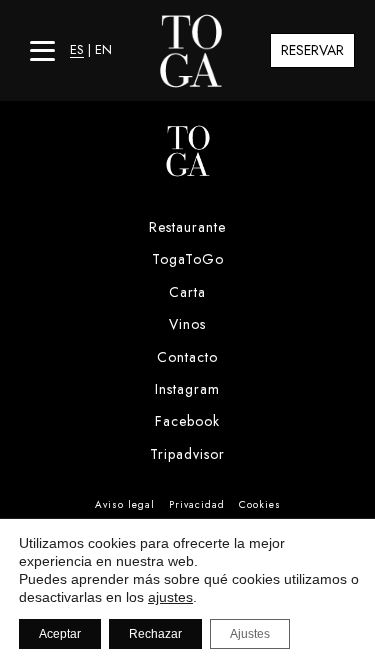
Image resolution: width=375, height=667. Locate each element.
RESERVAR (312, 50)
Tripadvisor (187, 454)
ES (77, 49)
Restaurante (187, 227)
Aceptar (60, 634)
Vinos (187, 324)
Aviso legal (125, 504)
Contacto (187, 357)
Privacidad (197, 504)
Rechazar (155, 634)
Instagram (187, 389)
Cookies (260, 504)
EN (103, 49)
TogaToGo (188, 259)
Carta (187, 292)
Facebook (187, 421)
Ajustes (250, 634)
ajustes (170, 597)
